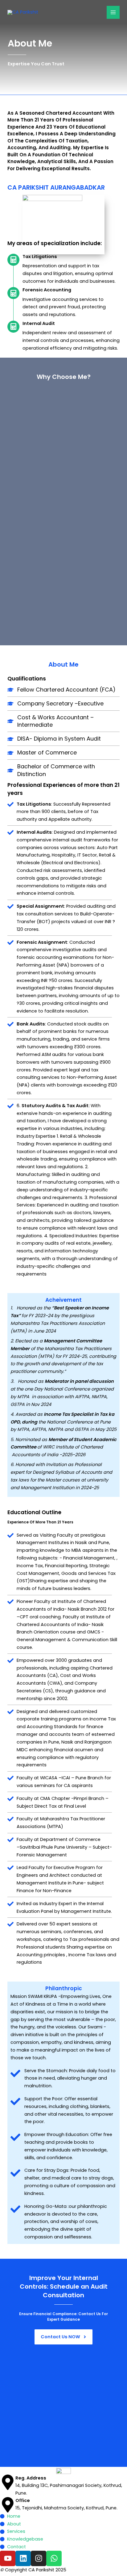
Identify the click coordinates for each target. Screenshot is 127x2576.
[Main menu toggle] (113, 12)
